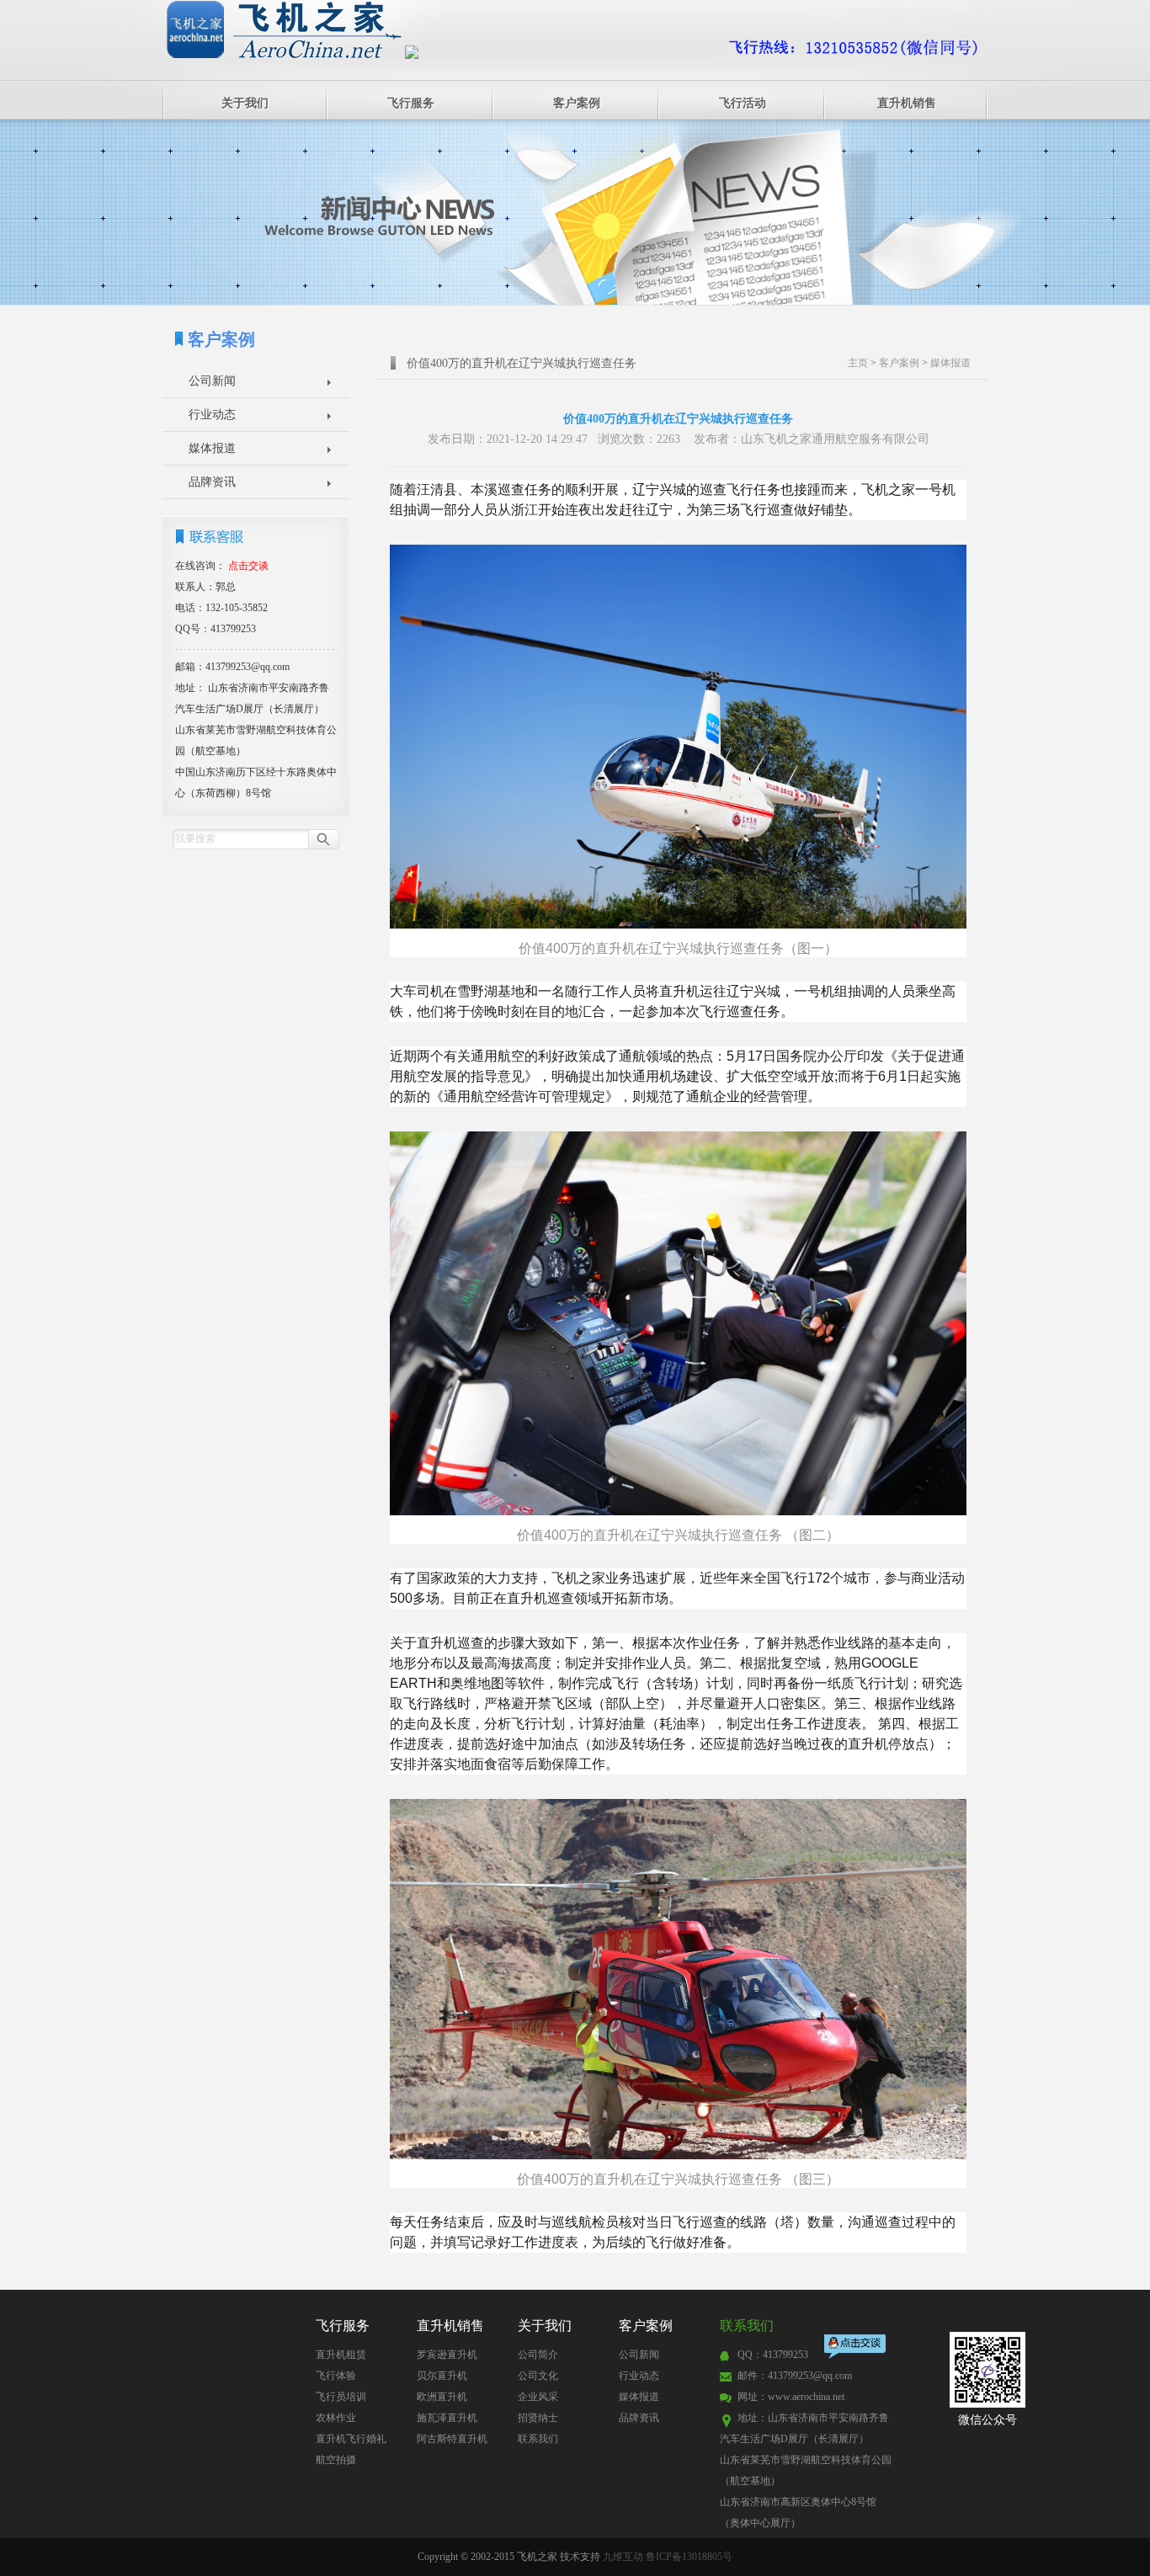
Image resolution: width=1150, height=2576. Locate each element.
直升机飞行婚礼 (351, 2439)
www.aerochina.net (806, 2397)
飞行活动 (743, 103)
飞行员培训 (341, 2397)
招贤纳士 (538, 2418)
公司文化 (538, 2376)
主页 (858, 363)
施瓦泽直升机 (447, 2418)
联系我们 (538, 2439)
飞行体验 (336, 2376)
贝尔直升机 (442, 2376)
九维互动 (623, 2557)
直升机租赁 (341, 2355)
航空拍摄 (336, 2460)
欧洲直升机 (442, 2397)
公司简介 (538, 2355)
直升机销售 (907, 103)
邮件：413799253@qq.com (795, 2376)
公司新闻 (212, 381)
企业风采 (538, 2397)
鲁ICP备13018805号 (689, 2557)
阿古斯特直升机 (452, 2439)
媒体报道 (212, 448)
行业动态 (212, 415)
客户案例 (577, 103)
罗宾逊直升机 (447, 2355)
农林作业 (336, 2418)
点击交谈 (856, 2348)
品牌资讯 (212, 482)
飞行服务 (411, 103)
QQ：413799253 (773, 2355)
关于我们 (245, 103)
